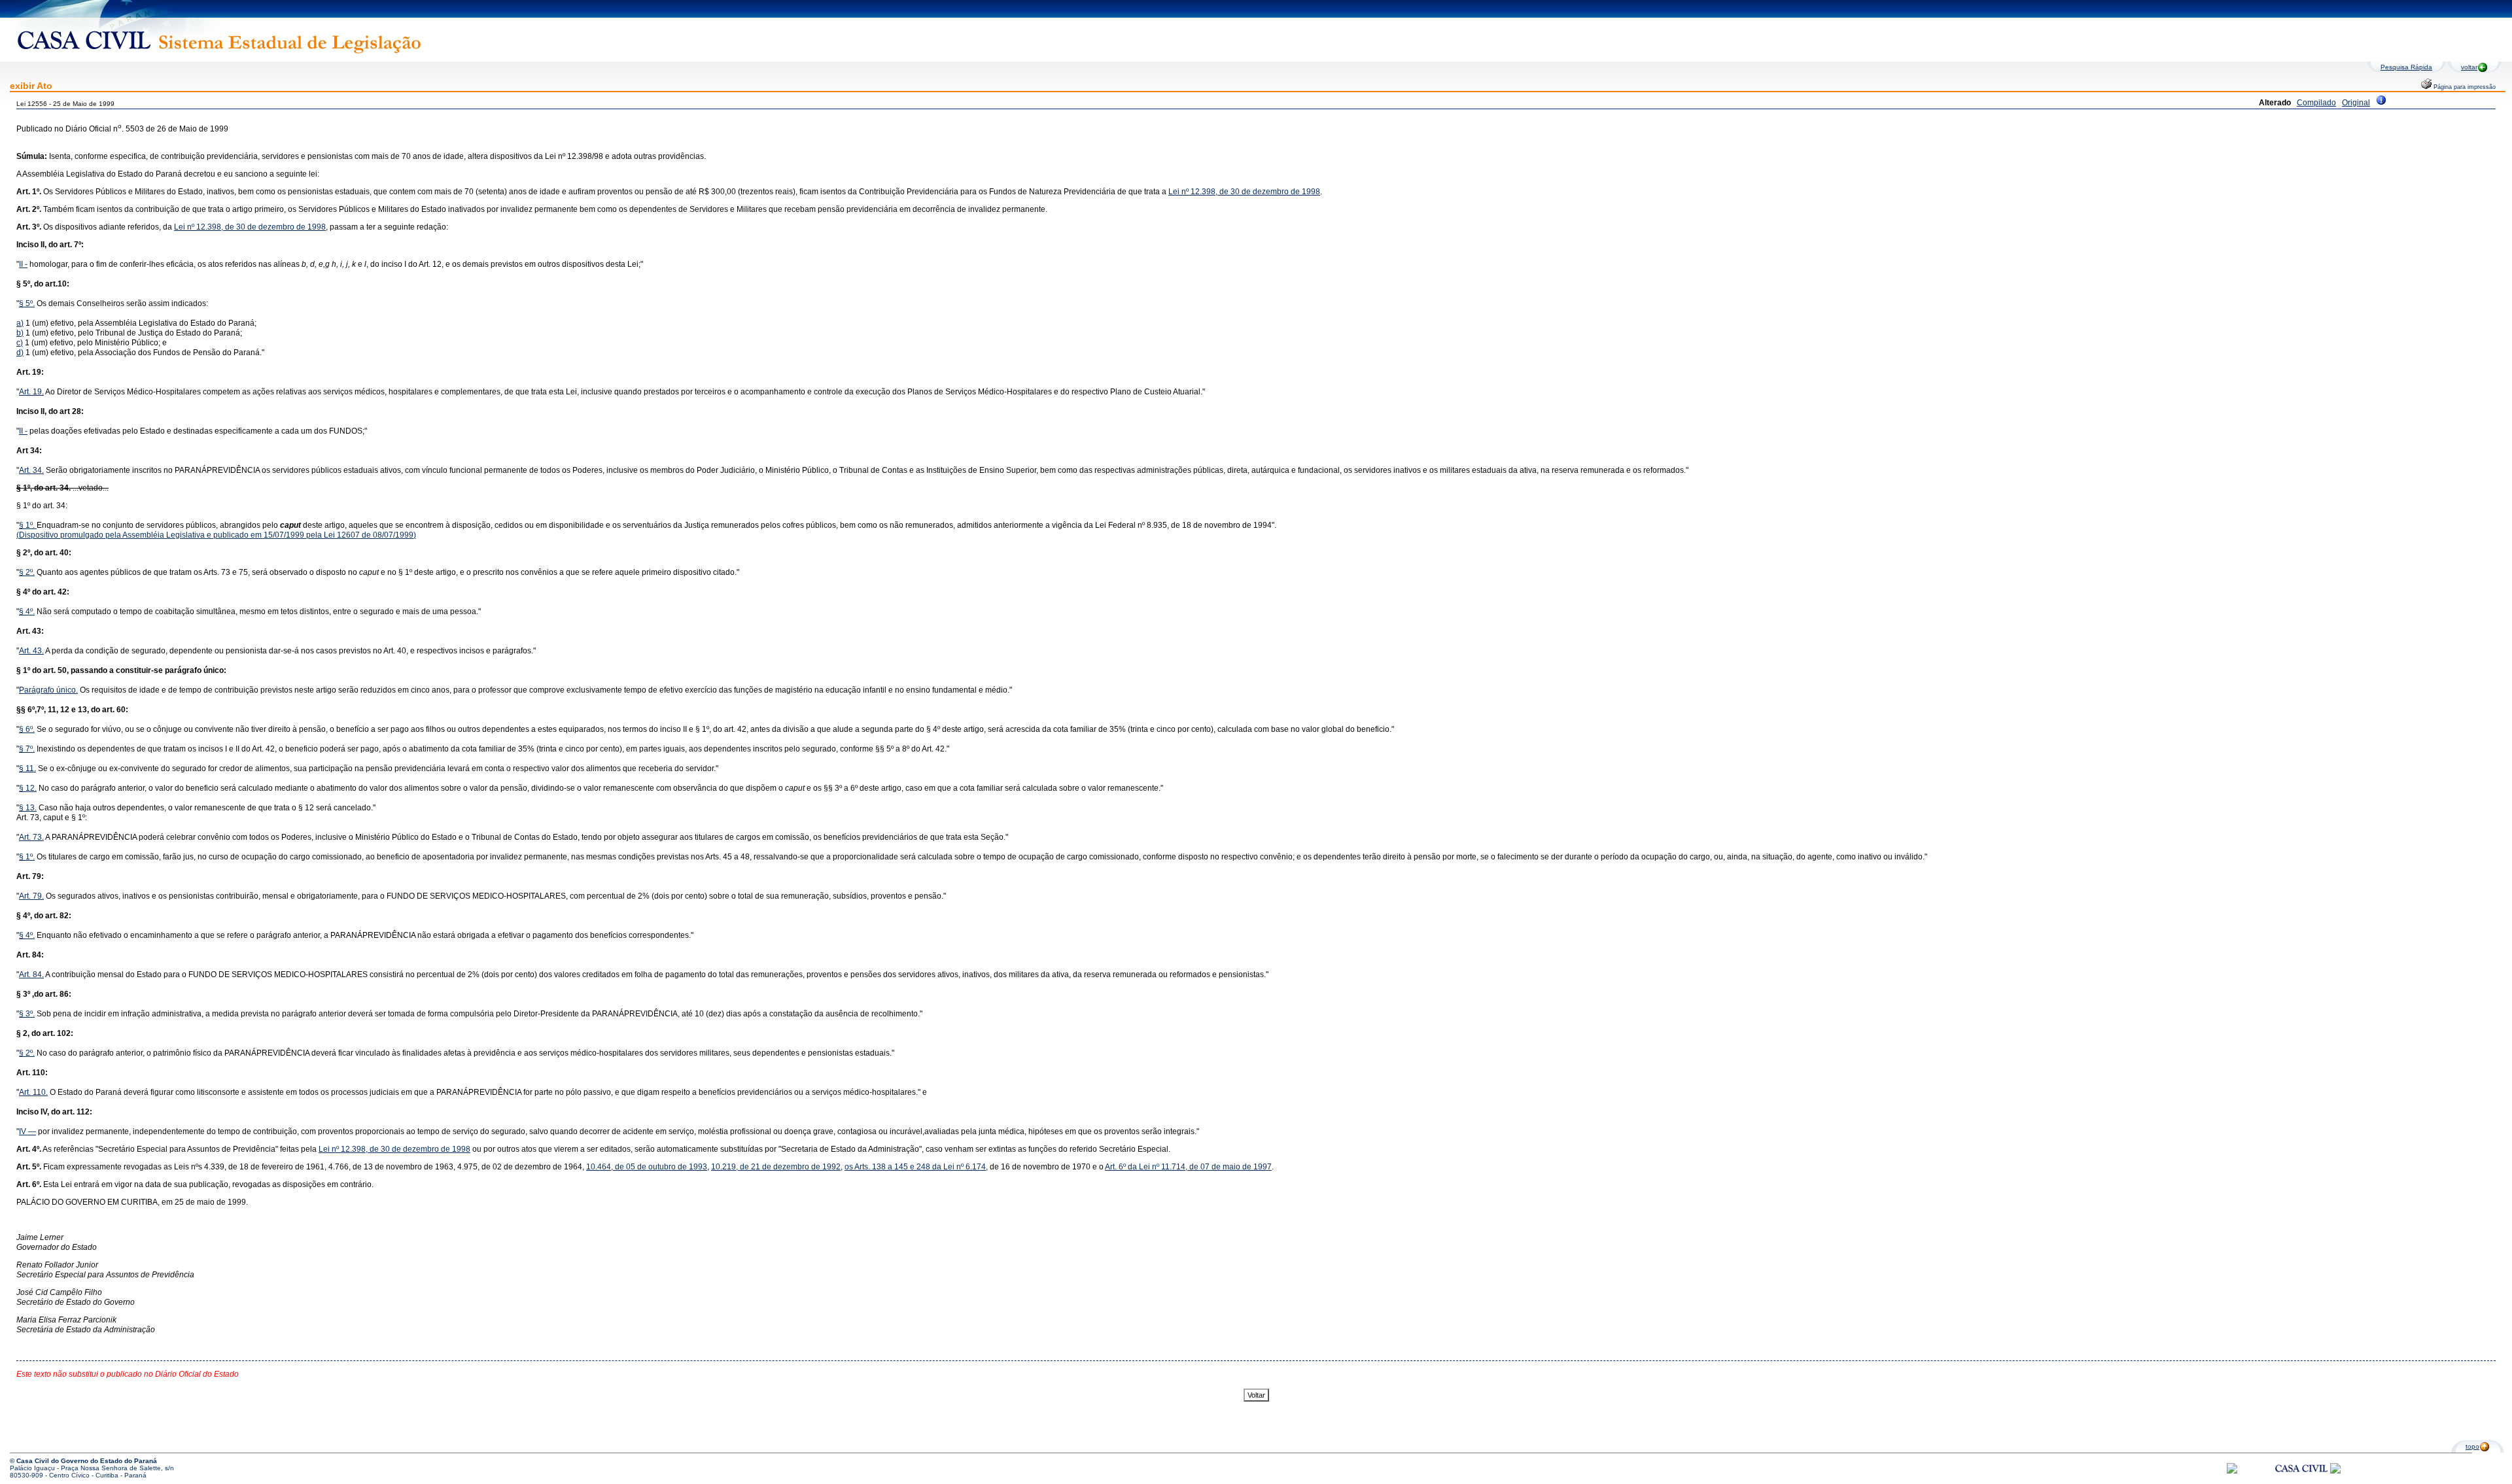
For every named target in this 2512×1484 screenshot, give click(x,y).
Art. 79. (31, 896)
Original (2356, 103)
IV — (27, 1131)
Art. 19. (31, 392)
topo (2472, 1446)
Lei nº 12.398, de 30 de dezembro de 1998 (1244, 192)
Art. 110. (33, 1092)
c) (20, 343)
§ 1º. (28, 525)
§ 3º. (27, 1014)
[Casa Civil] (2301, 1480)
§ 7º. (27, 749)
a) (20, 323)
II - (23, 264)
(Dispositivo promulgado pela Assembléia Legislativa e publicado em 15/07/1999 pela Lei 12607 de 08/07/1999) (216, 535)
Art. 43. (31, 651)
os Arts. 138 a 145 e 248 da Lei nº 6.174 (915, 1167)
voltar (2469, 67)
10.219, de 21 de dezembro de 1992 (776, 1167)
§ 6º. (27, 729)
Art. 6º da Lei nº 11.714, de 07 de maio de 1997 (1188, 1167)
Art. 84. (31, 975)
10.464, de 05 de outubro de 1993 (647, 1167)
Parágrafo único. (48, 690)
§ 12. (28, 788)
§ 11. (27, 768)
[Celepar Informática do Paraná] (2232, 1471)
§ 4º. (27, 612)
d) (20, 353)
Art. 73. (31, 837)
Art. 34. (31, 470)
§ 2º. (27, 572)
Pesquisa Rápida (2406, 67)
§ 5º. (27, 303)
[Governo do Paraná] (2335, 1471)
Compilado (2316, 103)
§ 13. (28, 808)
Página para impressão (2464, 87)
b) (20, 333)
